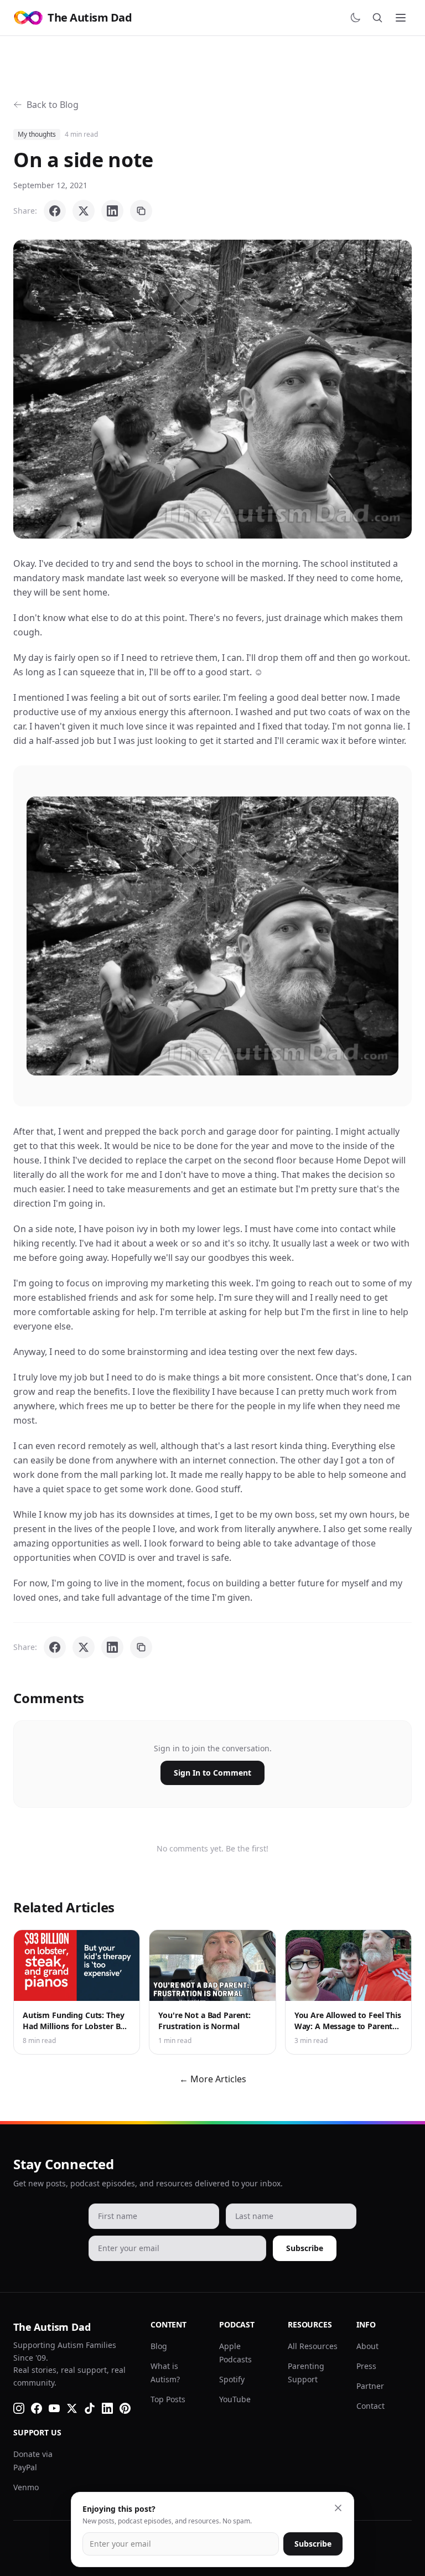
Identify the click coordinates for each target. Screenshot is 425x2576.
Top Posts (168, 2399)
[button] (212, 389)
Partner (370, 2386)
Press (366, 2366)
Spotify (232, 2379)
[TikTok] (90, 2408)
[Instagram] (19, 2408)
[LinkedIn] (107, 2408)
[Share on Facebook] (55, 211)
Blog (159, 2346)
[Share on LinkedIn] (112, 211)
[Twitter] (72, 2408)
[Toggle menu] (401, 18)
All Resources (313, 2346)
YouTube (235, 2399)
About (367, 2346)
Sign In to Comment (212, 1773)
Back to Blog (53, 105)
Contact (370, 2406)
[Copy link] (141, 211)
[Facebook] (37, 2408)
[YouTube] (54, 2408)
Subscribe (305, 2248)
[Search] (377, 18)
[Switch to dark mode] (355, 18)
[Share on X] (84, 211)
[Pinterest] (125, 2408)
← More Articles (213, 2079)
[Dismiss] (338, 2508)
